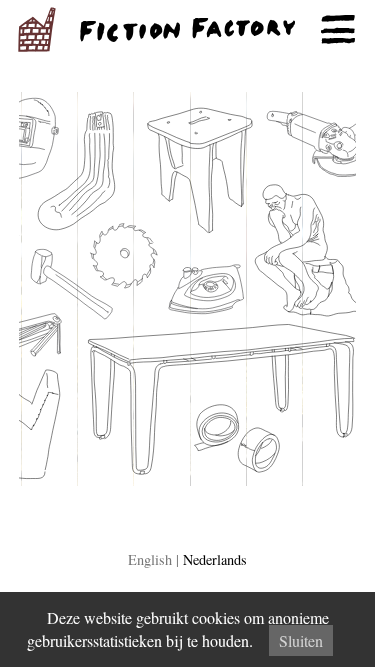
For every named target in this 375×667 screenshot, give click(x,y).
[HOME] (187, 30)
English (150, 559)
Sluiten (301, 640)
